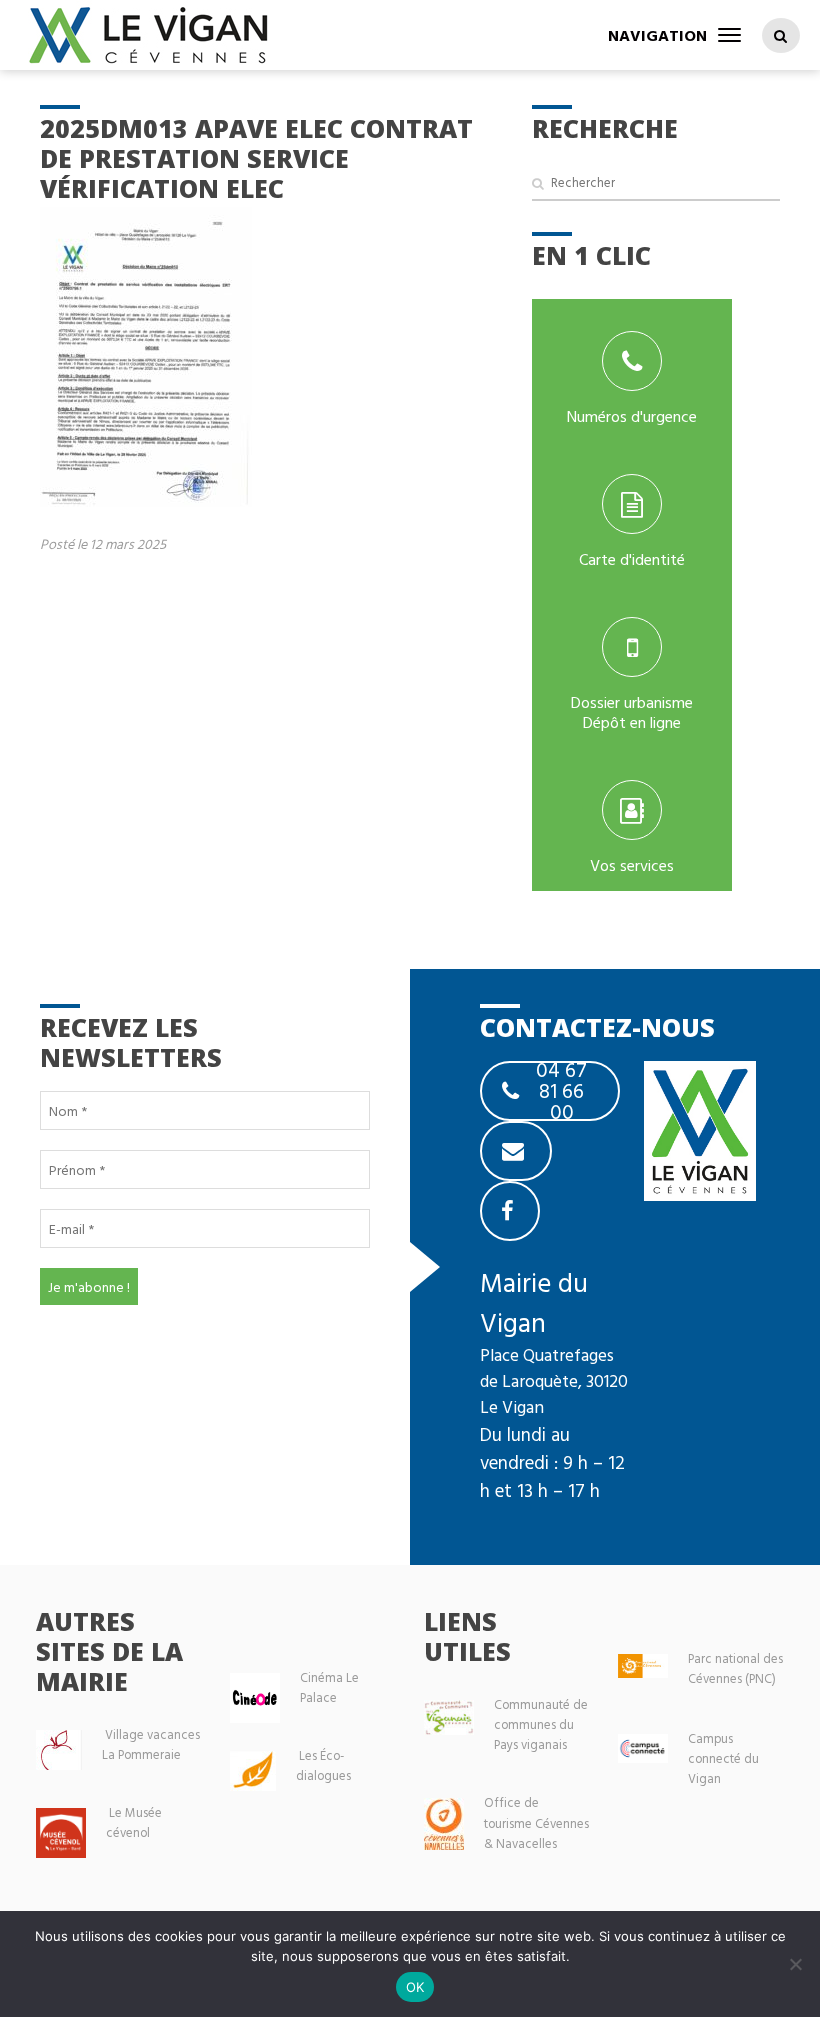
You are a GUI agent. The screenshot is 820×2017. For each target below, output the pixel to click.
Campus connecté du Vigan (723, 1758)
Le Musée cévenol (134, 1822)
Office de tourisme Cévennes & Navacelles (536, 1822)
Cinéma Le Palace (329, 1687)
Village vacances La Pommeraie (151, 1744)
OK (415, 1987)
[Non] (795, 1964)
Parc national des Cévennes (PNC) (735, 1668)
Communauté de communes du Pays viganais (541, 1724)
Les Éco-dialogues (323, 1765)
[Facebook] (510, 1211)
